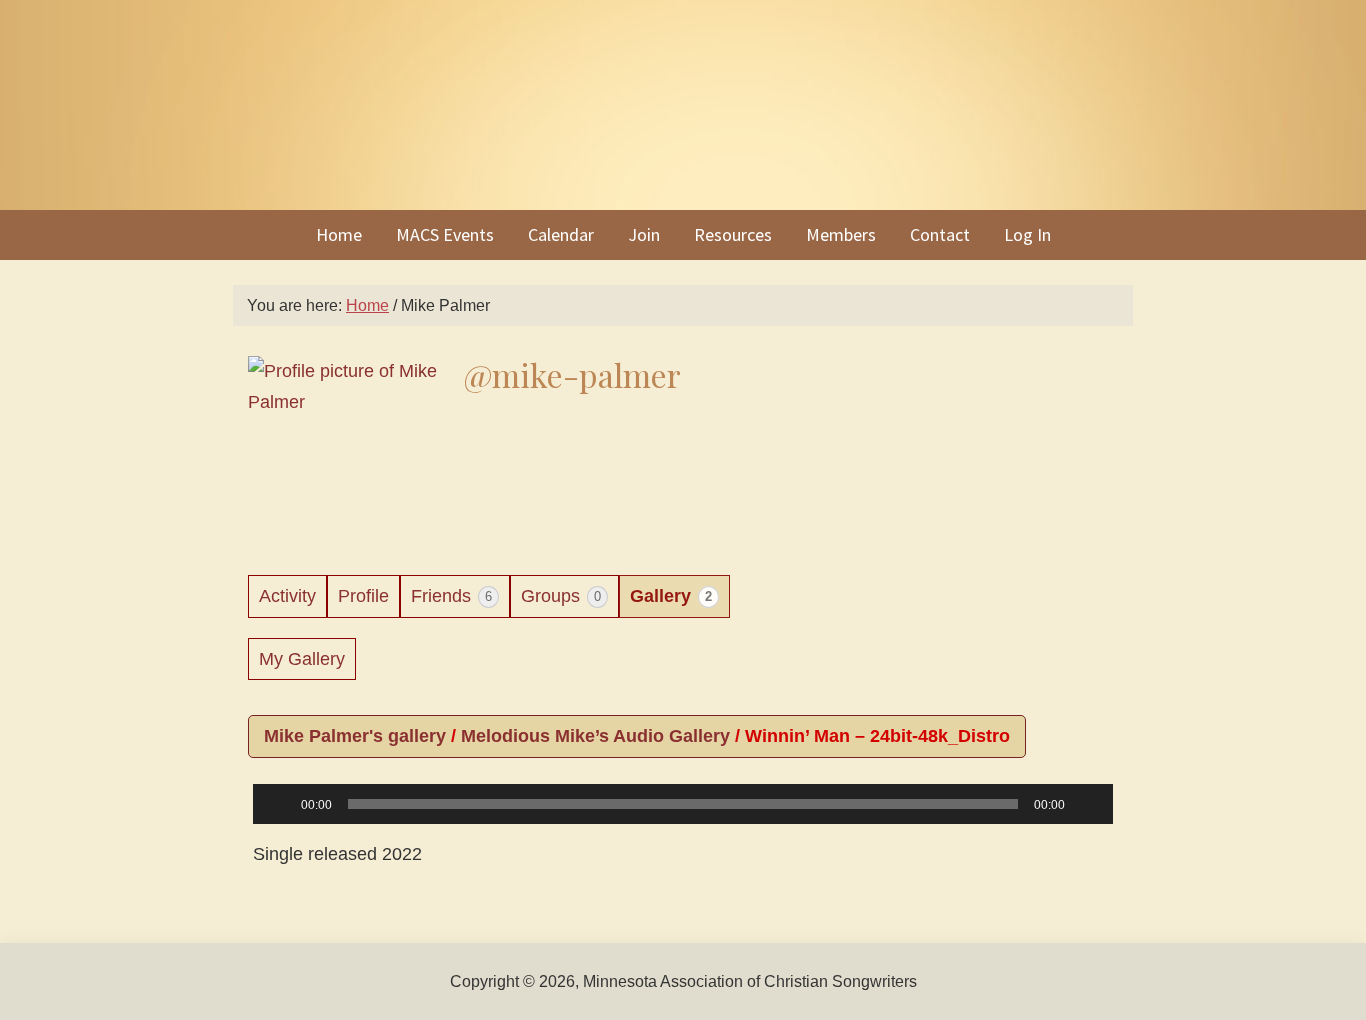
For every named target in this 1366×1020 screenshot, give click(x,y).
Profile (363, 596)
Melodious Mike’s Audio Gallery (595, 736)
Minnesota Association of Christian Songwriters (683, 105)
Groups (561, 596)
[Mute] (1087, 804)
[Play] (279, 804)
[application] (683, 819)
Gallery (671, 596)
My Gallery (302, 659)
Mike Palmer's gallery (355, 736)
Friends (451, 596)
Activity (287, 596)
